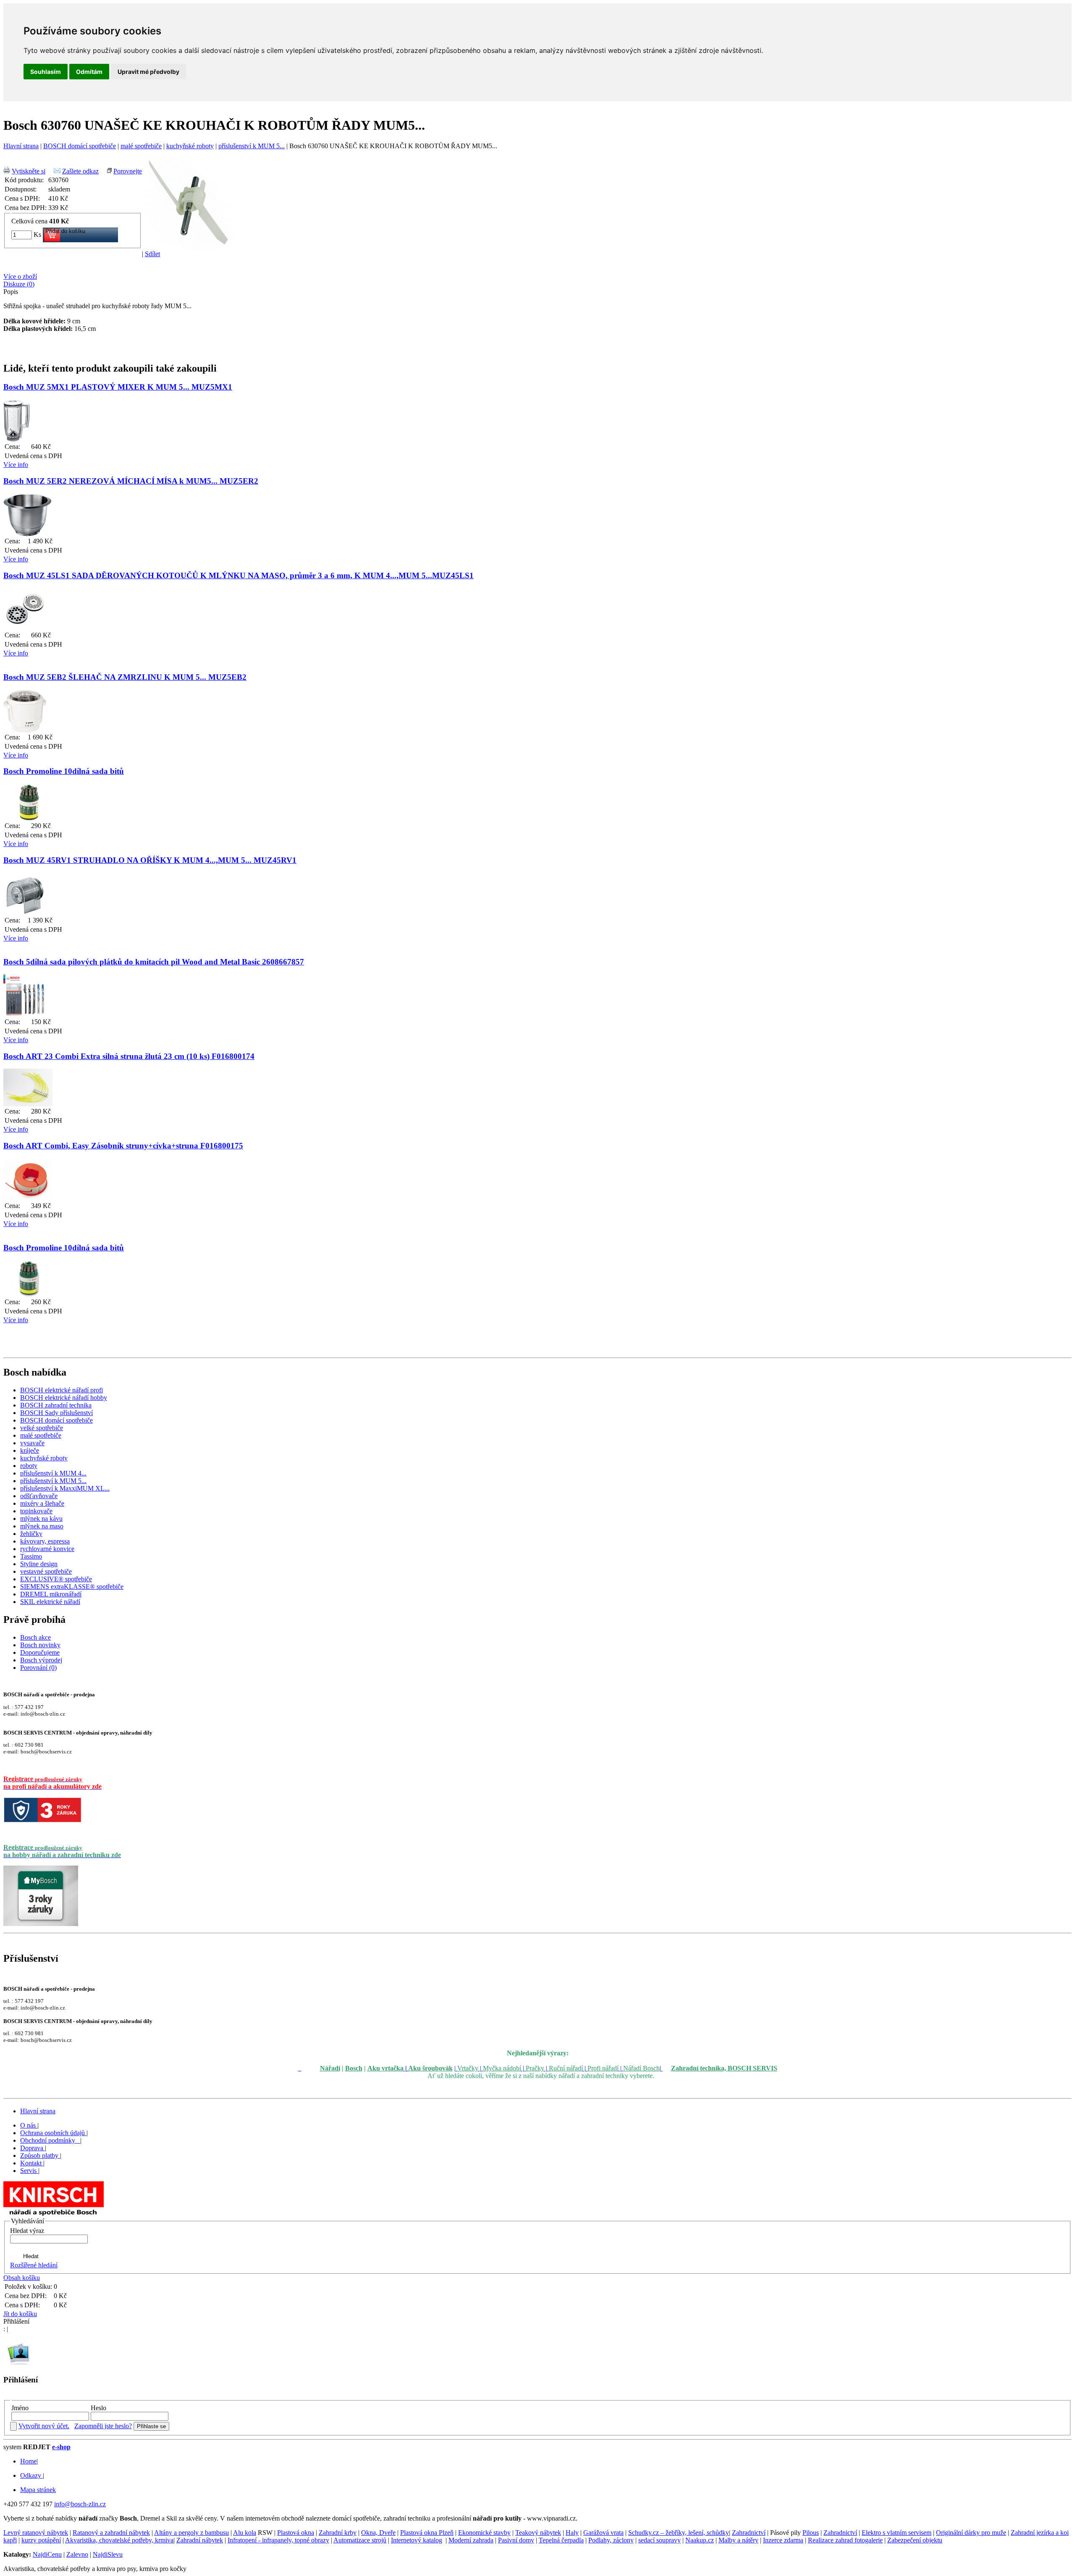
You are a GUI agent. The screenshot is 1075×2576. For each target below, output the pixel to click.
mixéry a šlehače (42, 1503)
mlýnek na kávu (41, 1519)
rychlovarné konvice (47, 1549)
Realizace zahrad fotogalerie (845, 2540)
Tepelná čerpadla (561, 2540)
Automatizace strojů (360, 2540)
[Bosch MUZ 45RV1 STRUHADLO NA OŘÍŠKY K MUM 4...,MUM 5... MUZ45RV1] (25, 913)
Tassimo (31, 1556)
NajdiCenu (47, 2554)
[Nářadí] (300, 2068)
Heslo (98, 2408)
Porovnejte (128, 171)
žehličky (31, 1534)
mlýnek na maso (42, 1526)
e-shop (61, 2447)
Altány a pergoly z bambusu (191, 2533)
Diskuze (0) (19, 284)
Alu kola (245, 2533)
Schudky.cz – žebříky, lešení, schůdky (679, 2533)
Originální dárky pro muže (971, 2533)
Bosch (354, 2068)
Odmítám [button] (89, 72)
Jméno (20, 2408)
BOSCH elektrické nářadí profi (62, 1390)
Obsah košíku (22, 2278)
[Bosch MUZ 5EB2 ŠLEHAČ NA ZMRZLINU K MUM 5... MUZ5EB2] (25, 730)
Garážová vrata (603, 2533)
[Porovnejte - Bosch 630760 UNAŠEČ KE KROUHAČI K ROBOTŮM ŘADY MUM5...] (109, 171)
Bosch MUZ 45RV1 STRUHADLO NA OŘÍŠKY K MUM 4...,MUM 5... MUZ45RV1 (150, 860)
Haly (572, 2533)
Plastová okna (296, 2533)
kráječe (30, 1450)
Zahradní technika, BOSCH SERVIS (724, 2068)
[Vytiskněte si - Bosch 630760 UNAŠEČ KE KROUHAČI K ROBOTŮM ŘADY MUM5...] (7, 171)
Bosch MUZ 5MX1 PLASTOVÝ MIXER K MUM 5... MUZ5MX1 (118, 387)
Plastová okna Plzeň (427, 2533)
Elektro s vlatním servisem (897, 2533)
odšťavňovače (39, 1496)
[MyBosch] (41, 1924)
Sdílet (152, 254)
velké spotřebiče (42, 1428)
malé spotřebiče (141, 146)
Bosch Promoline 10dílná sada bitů (64, 771)
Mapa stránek (38, 2490)
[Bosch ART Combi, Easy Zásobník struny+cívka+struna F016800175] (28, 1199)
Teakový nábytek (538, 2533)
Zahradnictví (749, 2533)
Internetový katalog (417, 2540)
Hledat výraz (27, 2231)
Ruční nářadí (566, 2068)
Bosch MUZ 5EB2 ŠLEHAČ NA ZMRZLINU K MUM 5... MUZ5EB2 (125, 677)
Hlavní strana (21, 146)
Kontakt (32, 2163)
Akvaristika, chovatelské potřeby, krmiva (119, 2540)
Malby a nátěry (738, 2540)
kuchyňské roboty (190, 146)
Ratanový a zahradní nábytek (111, 2533)
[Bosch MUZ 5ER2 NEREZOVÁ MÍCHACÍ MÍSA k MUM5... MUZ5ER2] (28, 534)
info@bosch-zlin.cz (80, 2504)
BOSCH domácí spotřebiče (80, 146)
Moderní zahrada (471, 2540)
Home (28, 2461)
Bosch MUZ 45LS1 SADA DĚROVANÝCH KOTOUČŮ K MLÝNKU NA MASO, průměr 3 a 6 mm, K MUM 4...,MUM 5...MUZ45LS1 (239, 575)
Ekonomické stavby (484, 2533)
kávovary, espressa (45, 1541)
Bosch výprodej (41, 1660)
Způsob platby (40, 2155)
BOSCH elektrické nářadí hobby (64, 1398)
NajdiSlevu (108, 2554)
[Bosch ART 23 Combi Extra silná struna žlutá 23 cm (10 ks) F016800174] (28, 1104)
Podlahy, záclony (611, 2540)
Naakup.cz (700, 2540)
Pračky (535, 2068)
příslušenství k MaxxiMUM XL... (65, 1488)
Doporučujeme (40, 1652)
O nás (29, 2125)
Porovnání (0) (38, 1668)
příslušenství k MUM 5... (252, 146)
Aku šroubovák (430, 2068)
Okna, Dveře (378, 2533)
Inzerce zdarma (783, 2540)
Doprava (33, 2148)
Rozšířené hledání (34, 2265)
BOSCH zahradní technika (56, 1405)
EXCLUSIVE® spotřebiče (56, 1579)
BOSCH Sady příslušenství (56, 1413)
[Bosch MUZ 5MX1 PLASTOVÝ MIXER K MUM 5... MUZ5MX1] (17, 439)
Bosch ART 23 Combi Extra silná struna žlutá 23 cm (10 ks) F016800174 (129, 1056)
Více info (16, 465)
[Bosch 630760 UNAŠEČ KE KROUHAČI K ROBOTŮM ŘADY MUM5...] (188, 248)
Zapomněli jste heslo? (103, 2426)
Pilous (811, 2533)
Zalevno (77, 2554)
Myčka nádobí (502, 2068)
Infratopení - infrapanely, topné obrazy (278, 2540)
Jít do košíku (20, 2314)
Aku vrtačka (385, 2068)
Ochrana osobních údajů (53, 2133)
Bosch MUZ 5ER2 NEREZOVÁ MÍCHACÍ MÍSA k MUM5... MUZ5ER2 (131, 481)
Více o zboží (20, 276)
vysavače (32, 1443)
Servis (29, 2171)
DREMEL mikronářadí (51, 1594)
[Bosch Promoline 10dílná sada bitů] (28, 819)
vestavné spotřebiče (46, 1571)
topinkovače (36, 1511)
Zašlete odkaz (80, 171)
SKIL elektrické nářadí (50, 1602)
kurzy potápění (41, 2540)
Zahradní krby (338, 2533)
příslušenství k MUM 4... (53, 1473)
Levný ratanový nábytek (36, 2533)
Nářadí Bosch (641, 2068)
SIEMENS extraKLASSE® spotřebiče (72, 1587)
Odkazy (31, 2475)
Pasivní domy (516, 2540)
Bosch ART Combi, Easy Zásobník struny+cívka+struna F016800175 (123, 1146)
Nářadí (330, 2068)
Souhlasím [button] (46, 72)
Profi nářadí (603, 2068)
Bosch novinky (40, 1645)
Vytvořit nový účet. (44, 2426)
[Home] (54, 2215)
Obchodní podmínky (49, 2140)
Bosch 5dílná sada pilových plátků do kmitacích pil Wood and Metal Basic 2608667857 (154, 962)
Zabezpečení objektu (915, 2540)
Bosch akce (35, 1637)
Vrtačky (468, 2068)
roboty (29, 1466)
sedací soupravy (659, 2540)
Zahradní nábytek (200, 2540)
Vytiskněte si (29, 171)
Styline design (39, 1564)
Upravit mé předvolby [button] (148, 72)
